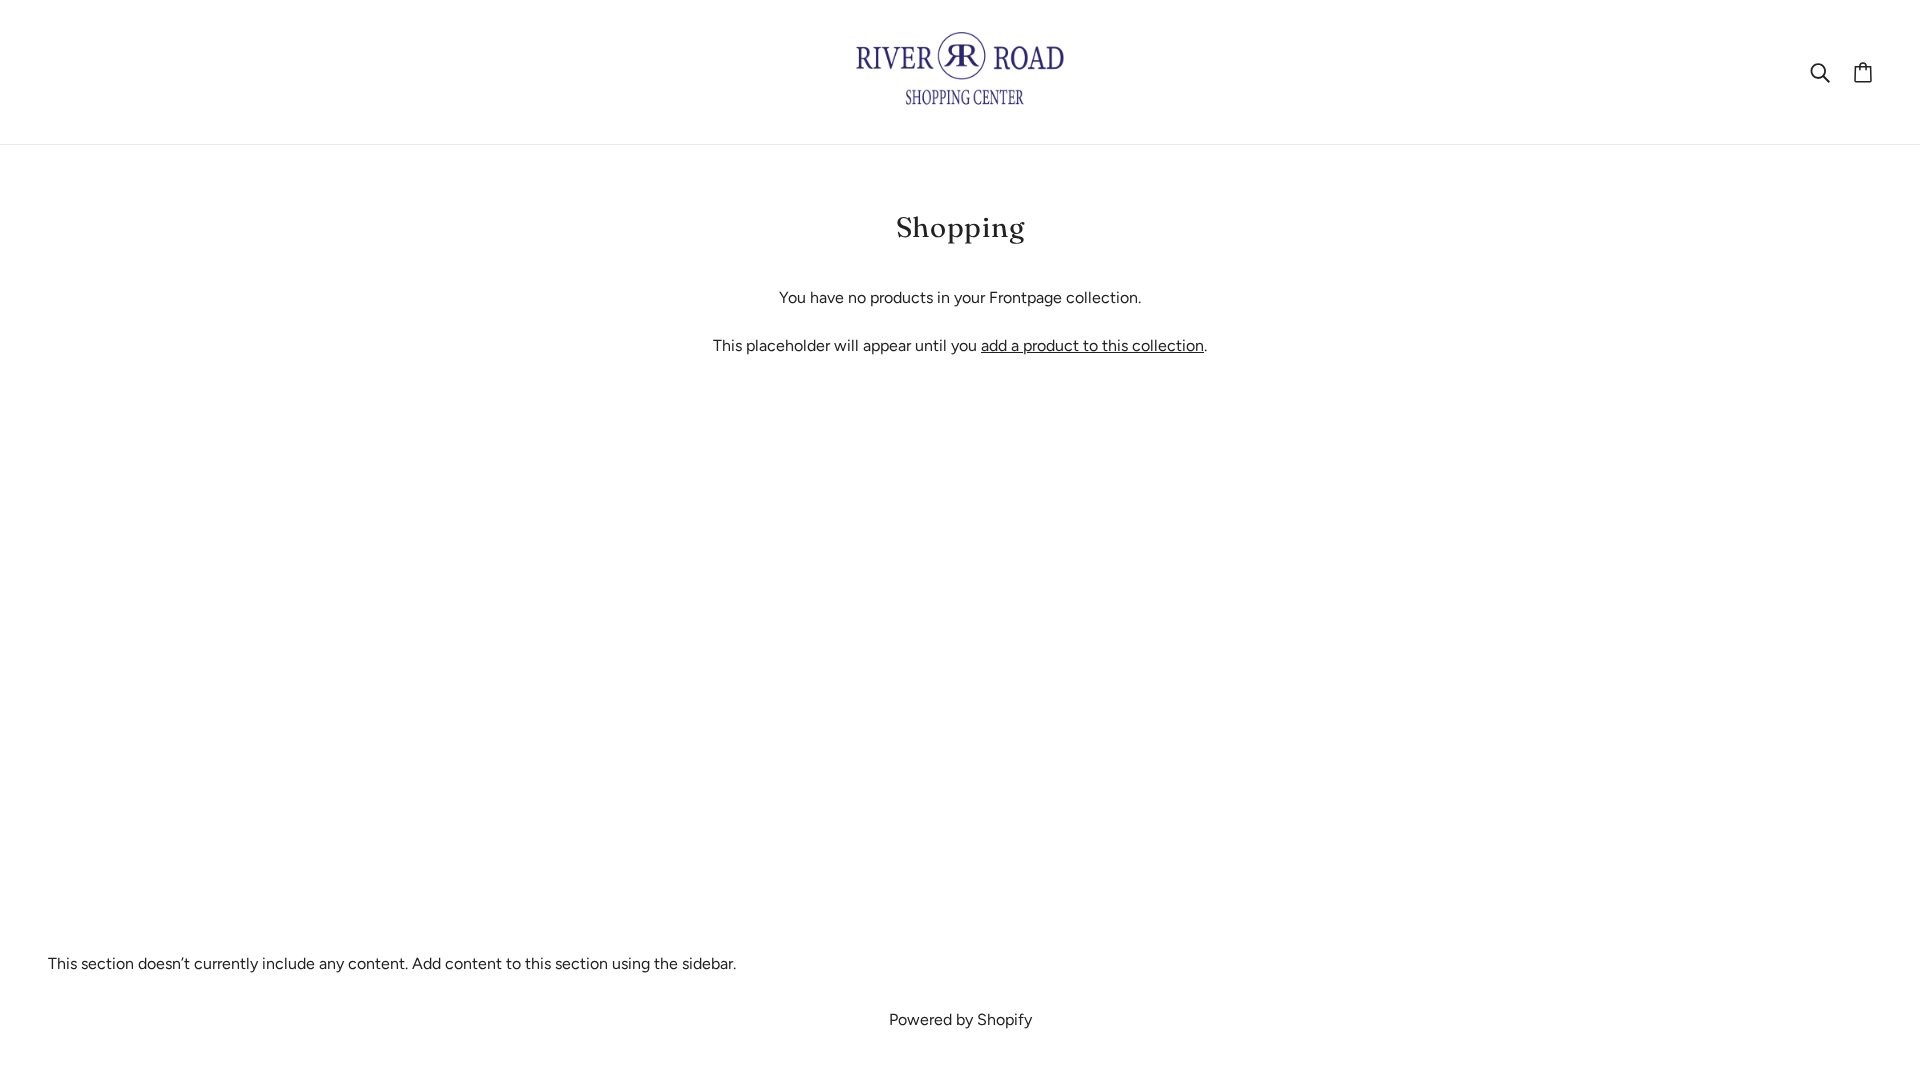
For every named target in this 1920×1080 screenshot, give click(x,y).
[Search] (1820, 72)
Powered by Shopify (960, 1019)
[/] (960, 70)
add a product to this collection (1092, 345)
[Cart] (1863, 71)
